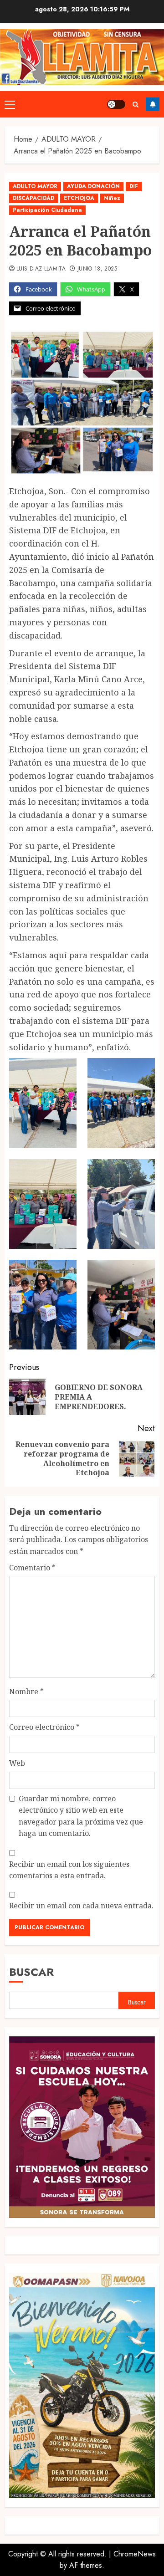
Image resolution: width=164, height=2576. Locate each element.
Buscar (31, 1972)
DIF (134, 186)
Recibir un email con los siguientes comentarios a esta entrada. (69, 1870)
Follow (153, 104)
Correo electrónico (44, 1727)
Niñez (112, 198)
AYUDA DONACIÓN (93, 186)
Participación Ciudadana (47, 210)
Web (17, 1763)
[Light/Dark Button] (116, 104)
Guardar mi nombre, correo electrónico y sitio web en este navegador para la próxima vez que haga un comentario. (81, 1816)
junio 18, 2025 (97, 269)
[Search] (136, 105)
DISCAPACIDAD (33, 198)
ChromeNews (135, 2554)
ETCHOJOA (79, 198)
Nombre (26, 1692)
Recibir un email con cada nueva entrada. (81, 1906)
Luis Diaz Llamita (41, 269)
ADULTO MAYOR (35, 186)
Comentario (32, 1568)
